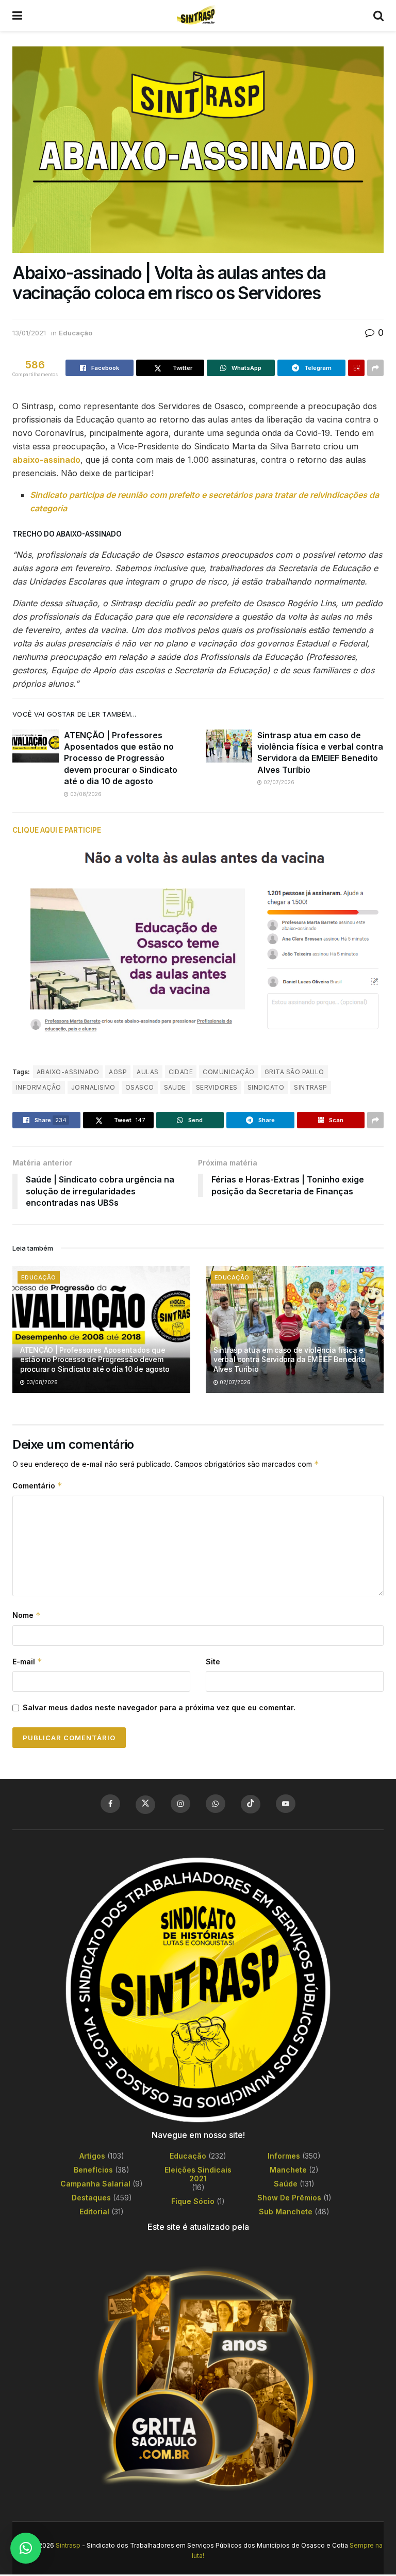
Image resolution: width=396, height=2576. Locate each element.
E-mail (27, 1662)
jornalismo (93, 1087)
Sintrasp (68, 2545)
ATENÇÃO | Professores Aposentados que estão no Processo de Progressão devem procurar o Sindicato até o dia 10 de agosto (121, 758)
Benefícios (93, 2170)
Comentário (37, 1486)
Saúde (286, 2184)
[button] (26, 2548)
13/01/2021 (29, 333)
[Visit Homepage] (197, 15)
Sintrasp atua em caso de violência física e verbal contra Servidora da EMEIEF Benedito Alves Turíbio (289, 1359)
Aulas (147, 1072)
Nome (27, 1615)
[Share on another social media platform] (375, 368)
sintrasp (311, 1087)
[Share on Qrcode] (356, 368)
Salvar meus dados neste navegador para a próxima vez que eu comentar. (159, 1707)
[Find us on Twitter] (145, 1805)
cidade (181, 1072)
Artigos (92, 2156)
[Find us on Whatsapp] (216, 1804)
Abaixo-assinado (68, 1072)
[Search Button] (378, 15)
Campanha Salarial (95, 2184)
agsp (118, 1072)
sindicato (266, 1087)
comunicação (228, 1072)
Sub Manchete (286, 2212)
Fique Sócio (193, 2201)
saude (175, 1087)
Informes (284, 2156)
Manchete (288, 2170)
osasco (140, 1087)
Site (213, 1662)
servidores (217, 1087)
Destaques (91, 2198)
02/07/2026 (278, 782)
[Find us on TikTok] (251, 1804)
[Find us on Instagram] (180, 1804)
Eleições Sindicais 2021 (198, 2174)
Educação (76, 333)
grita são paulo (294, 1072)
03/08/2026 (85, 794)
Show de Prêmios (289, 2198)
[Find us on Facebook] (110, 1804)
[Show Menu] (17, 15)
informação (39, 1087)
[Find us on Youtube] (286, 1804)
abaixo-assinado (46, 460)
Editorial (94, 2212)
